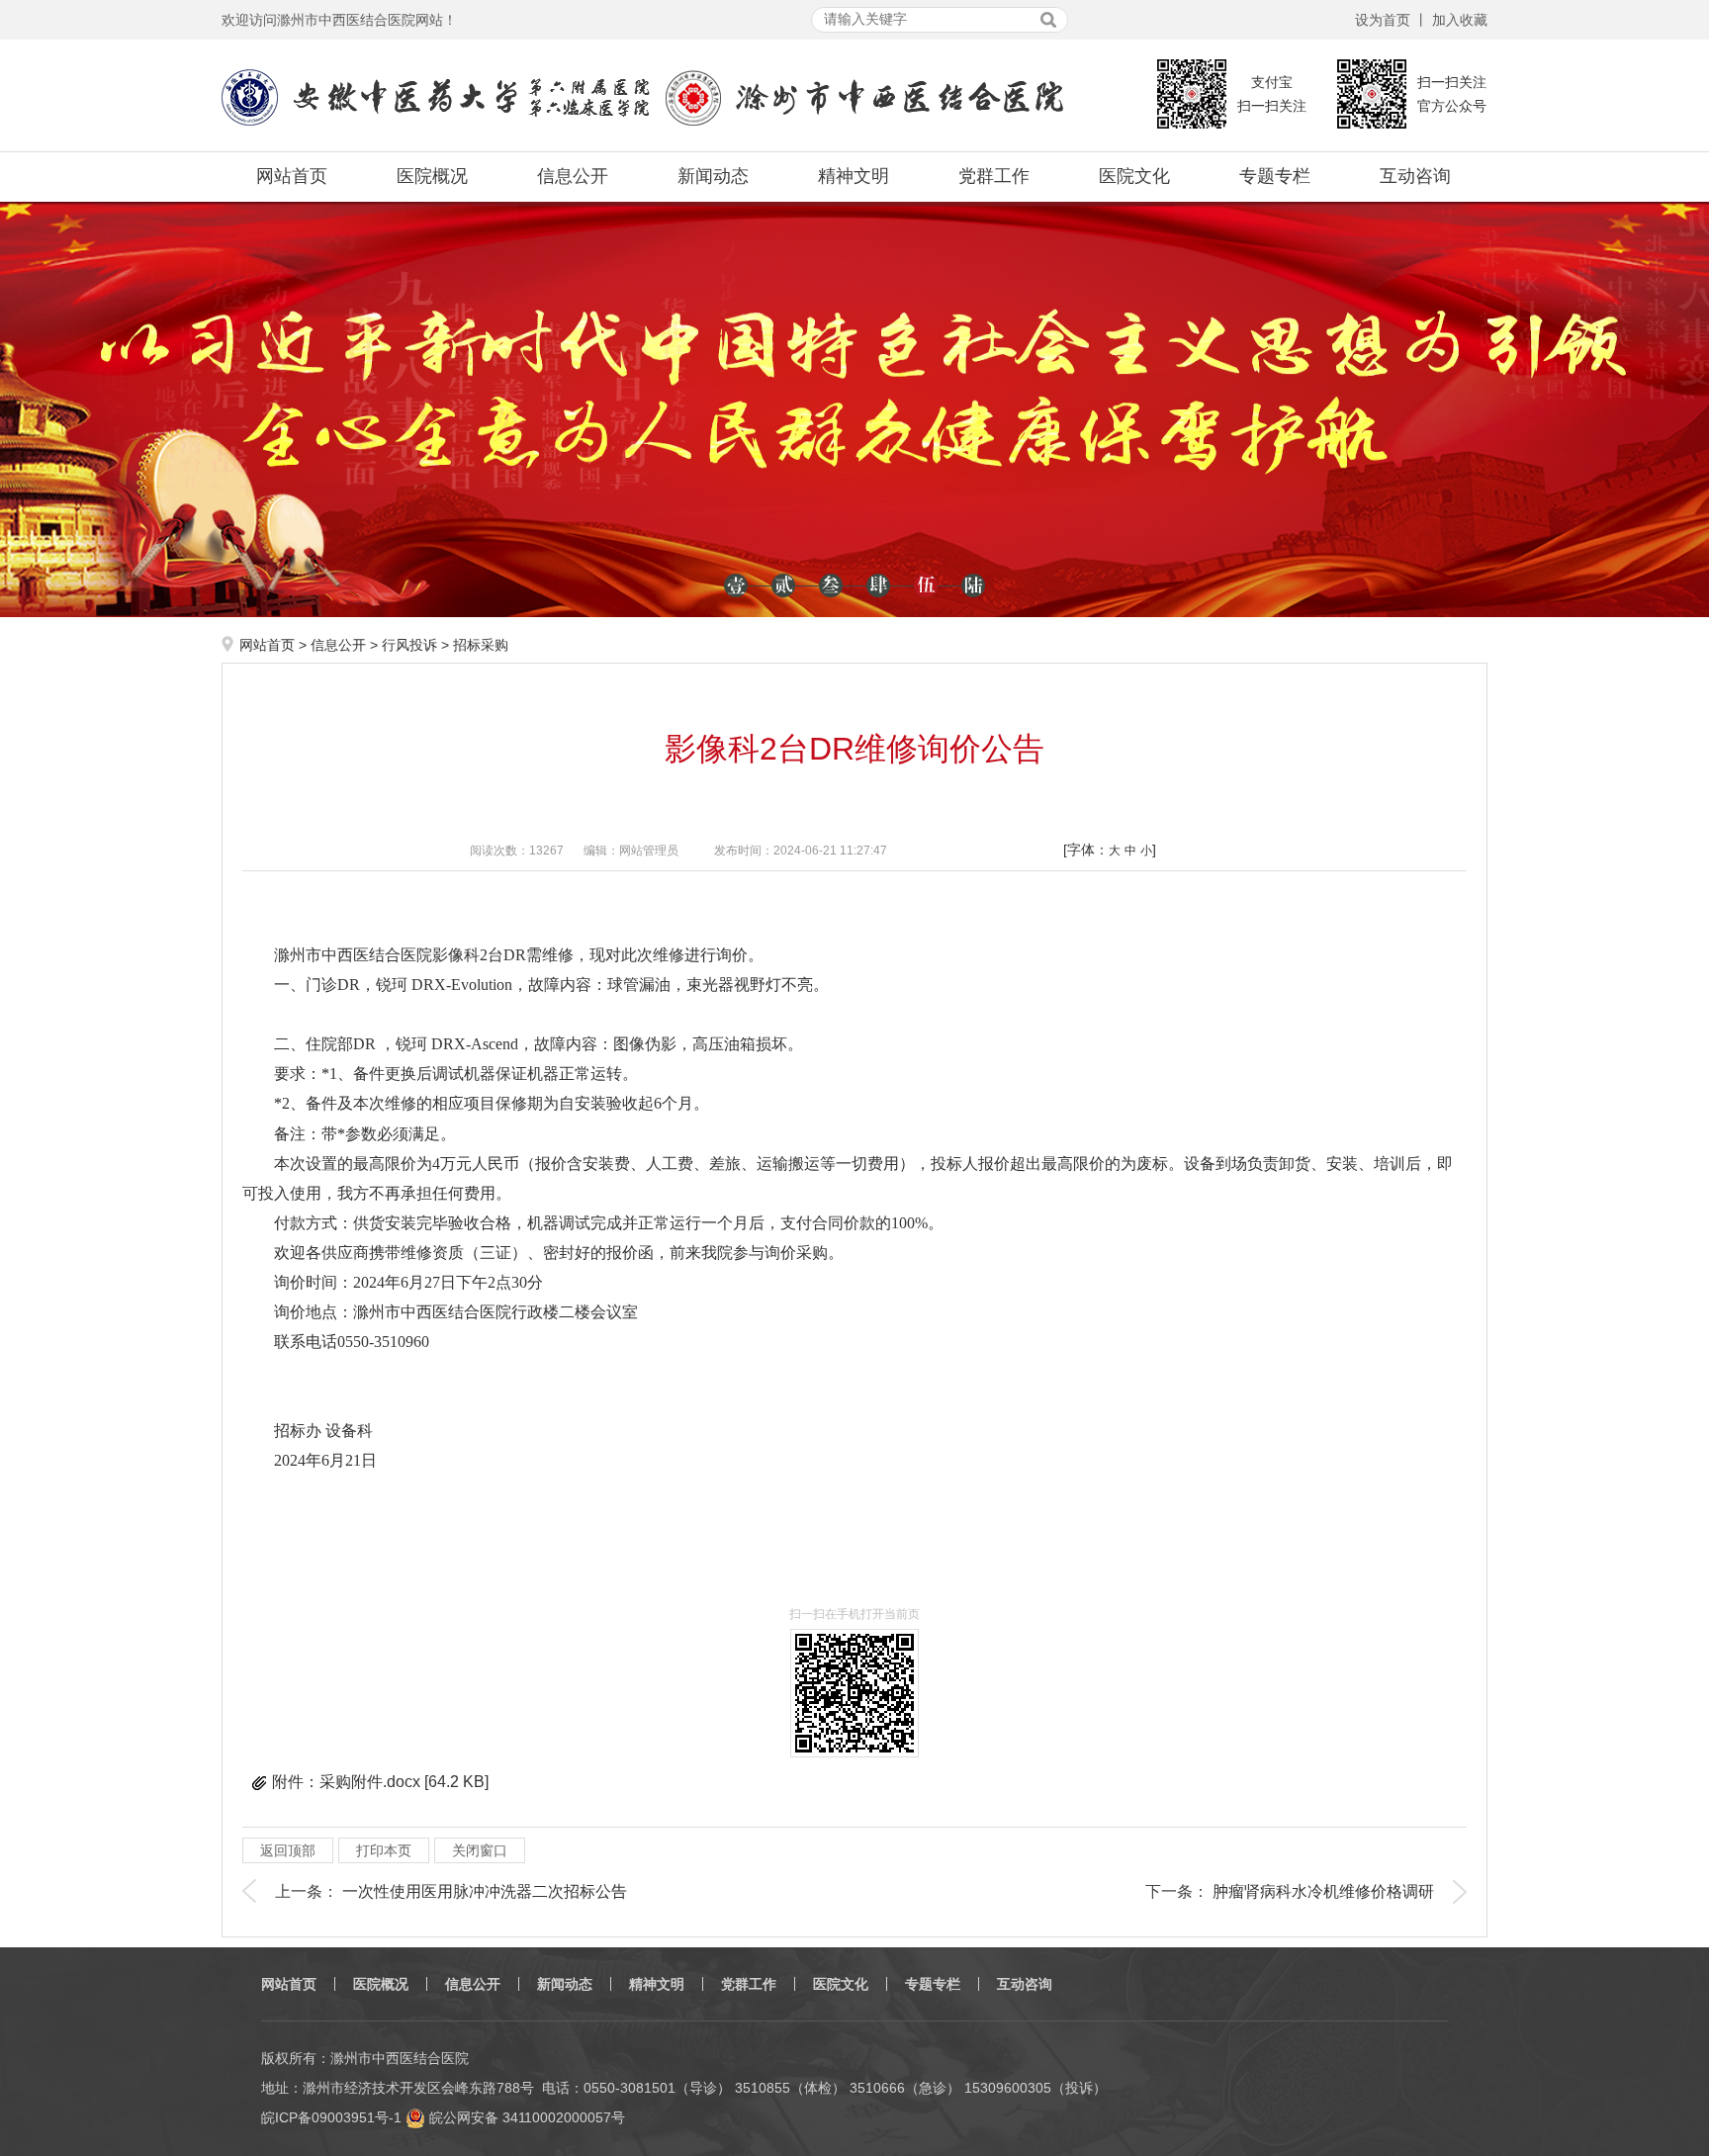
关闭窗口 (480, 1850)
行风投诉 (409, 645)
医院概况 (432, 176)
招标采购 (481, 645)
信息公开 (573, 176)
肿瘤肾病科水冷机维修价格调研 (1323, 1891)
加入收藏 (1460, 20)
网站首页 (292, 176)
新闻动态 (713, 176)
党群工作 (994, 176)
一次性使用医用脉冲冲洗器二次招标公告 (485, 1891)
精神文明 (854, 176)
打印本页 (384, 1850)
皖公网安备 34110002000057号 (525, 2117)
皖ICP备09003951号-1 (331, 2117)
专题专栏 (1275, 176)
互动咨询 (1415, 176)
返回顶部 (288, 1850)
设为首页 (1383, 20)
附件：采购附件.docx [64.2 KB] (380, 1782)
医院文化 (1134, 176)
